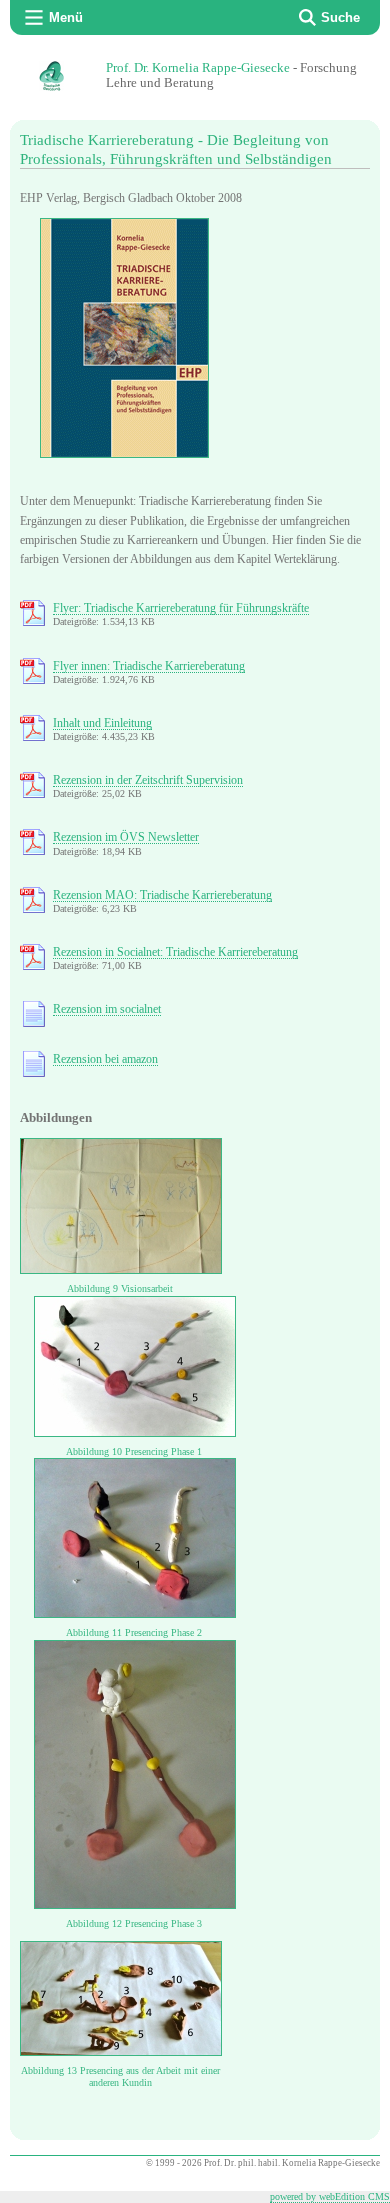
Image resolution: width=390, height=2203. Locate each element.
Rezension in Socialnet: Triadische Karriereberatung (175, 952)
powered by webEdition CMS (330, 2196)
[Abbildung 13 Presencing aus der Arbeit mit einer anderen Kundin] (121, 2052)
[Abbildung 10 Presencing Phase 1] (135, 1433)
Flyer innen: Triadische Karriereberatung (149, 666)
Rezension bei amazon (105, 1059)
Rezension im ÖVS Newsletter (126, 837)
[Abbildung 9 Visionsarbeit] (121, 1270)
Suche (340, 17)
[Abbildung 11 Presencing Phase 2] (135, 1614)
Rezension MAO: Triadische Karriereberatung (162, 895)
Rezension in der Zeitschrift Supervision (148, 780)
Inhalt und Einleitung (102, 723)
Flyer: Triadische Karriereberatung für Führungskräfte (181, 608)
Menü (66, 17)
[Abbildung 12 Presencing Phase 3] (135, 1905)
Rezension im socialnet (107, 1009)
